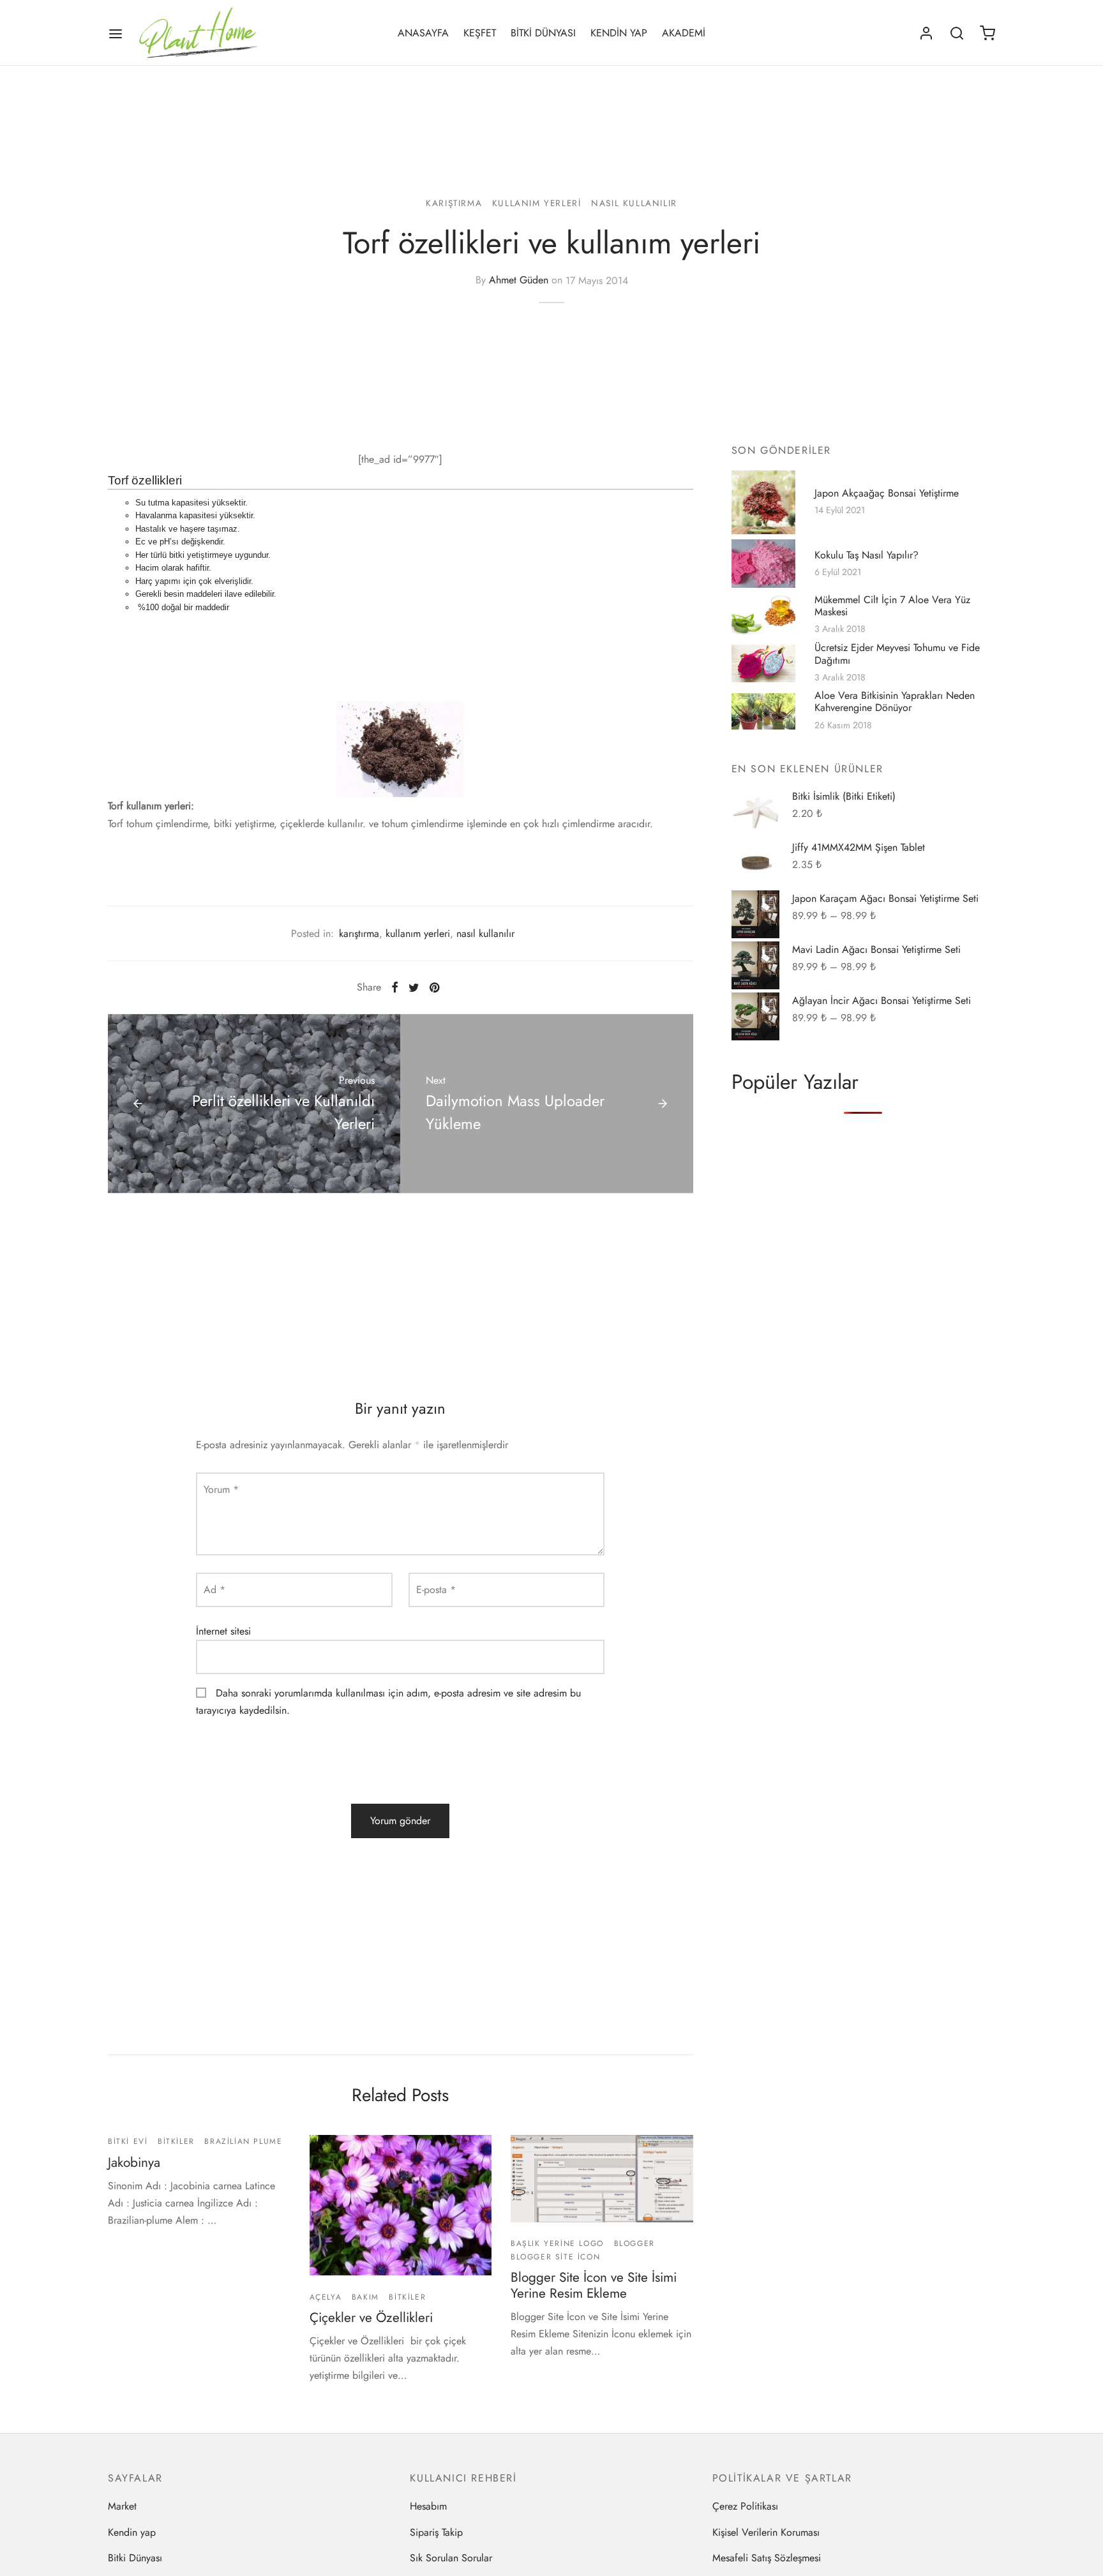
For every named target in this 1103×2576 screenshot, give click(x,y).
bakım (365, 2297)
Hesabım (428, 2506)
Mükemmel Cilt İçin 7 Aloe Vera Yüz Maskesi (892, 606)
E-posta (436, 1590)
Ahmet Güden (519, 281)
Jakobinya (134, 2162)
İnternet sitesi (223, 1631)
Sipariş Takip (436, 2532)
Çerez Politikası (745, 2506)
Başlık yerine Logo (557, 2243)
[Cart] (987, 33)
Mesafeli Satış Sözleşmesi (767, 2558)
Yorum (221, 1489)
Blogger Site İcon (555, 2257)
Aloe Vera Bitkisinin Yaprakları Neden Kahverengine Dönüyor (895, 702)
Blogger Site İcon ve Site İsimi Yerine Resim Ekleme (594, 2285)
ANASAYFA (423, 33)
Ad (214, 1590)
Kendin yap (132, 2532)
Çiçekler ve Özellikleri (371, 2318)
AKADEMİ (684, 33)
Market (122, 2506)
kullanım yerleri (537, 203)
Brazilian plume (243, 2141)
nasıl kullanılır (634, 203)
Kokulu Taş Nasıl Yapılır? (867, 555)
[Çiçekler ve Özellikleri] (401, 2205)
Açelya (326, 2297)
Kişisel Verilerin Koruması (766, 2532)
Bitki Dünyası (135, 2558)
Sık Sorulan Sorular (451, 2558)
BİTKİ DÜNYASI (543, 33)
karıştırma (454, 203)
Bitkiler (176, 2141)
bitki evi (128, 2141)
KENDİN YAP (619, 33)
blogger (634, 2243)
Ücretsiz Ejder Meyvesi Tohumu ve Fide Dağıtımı (897, 654)
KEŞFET (480, 33)
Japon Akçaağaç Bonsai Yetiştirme (887, 493)
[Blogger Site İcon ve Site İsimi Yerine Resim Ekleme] (602, 2179)
